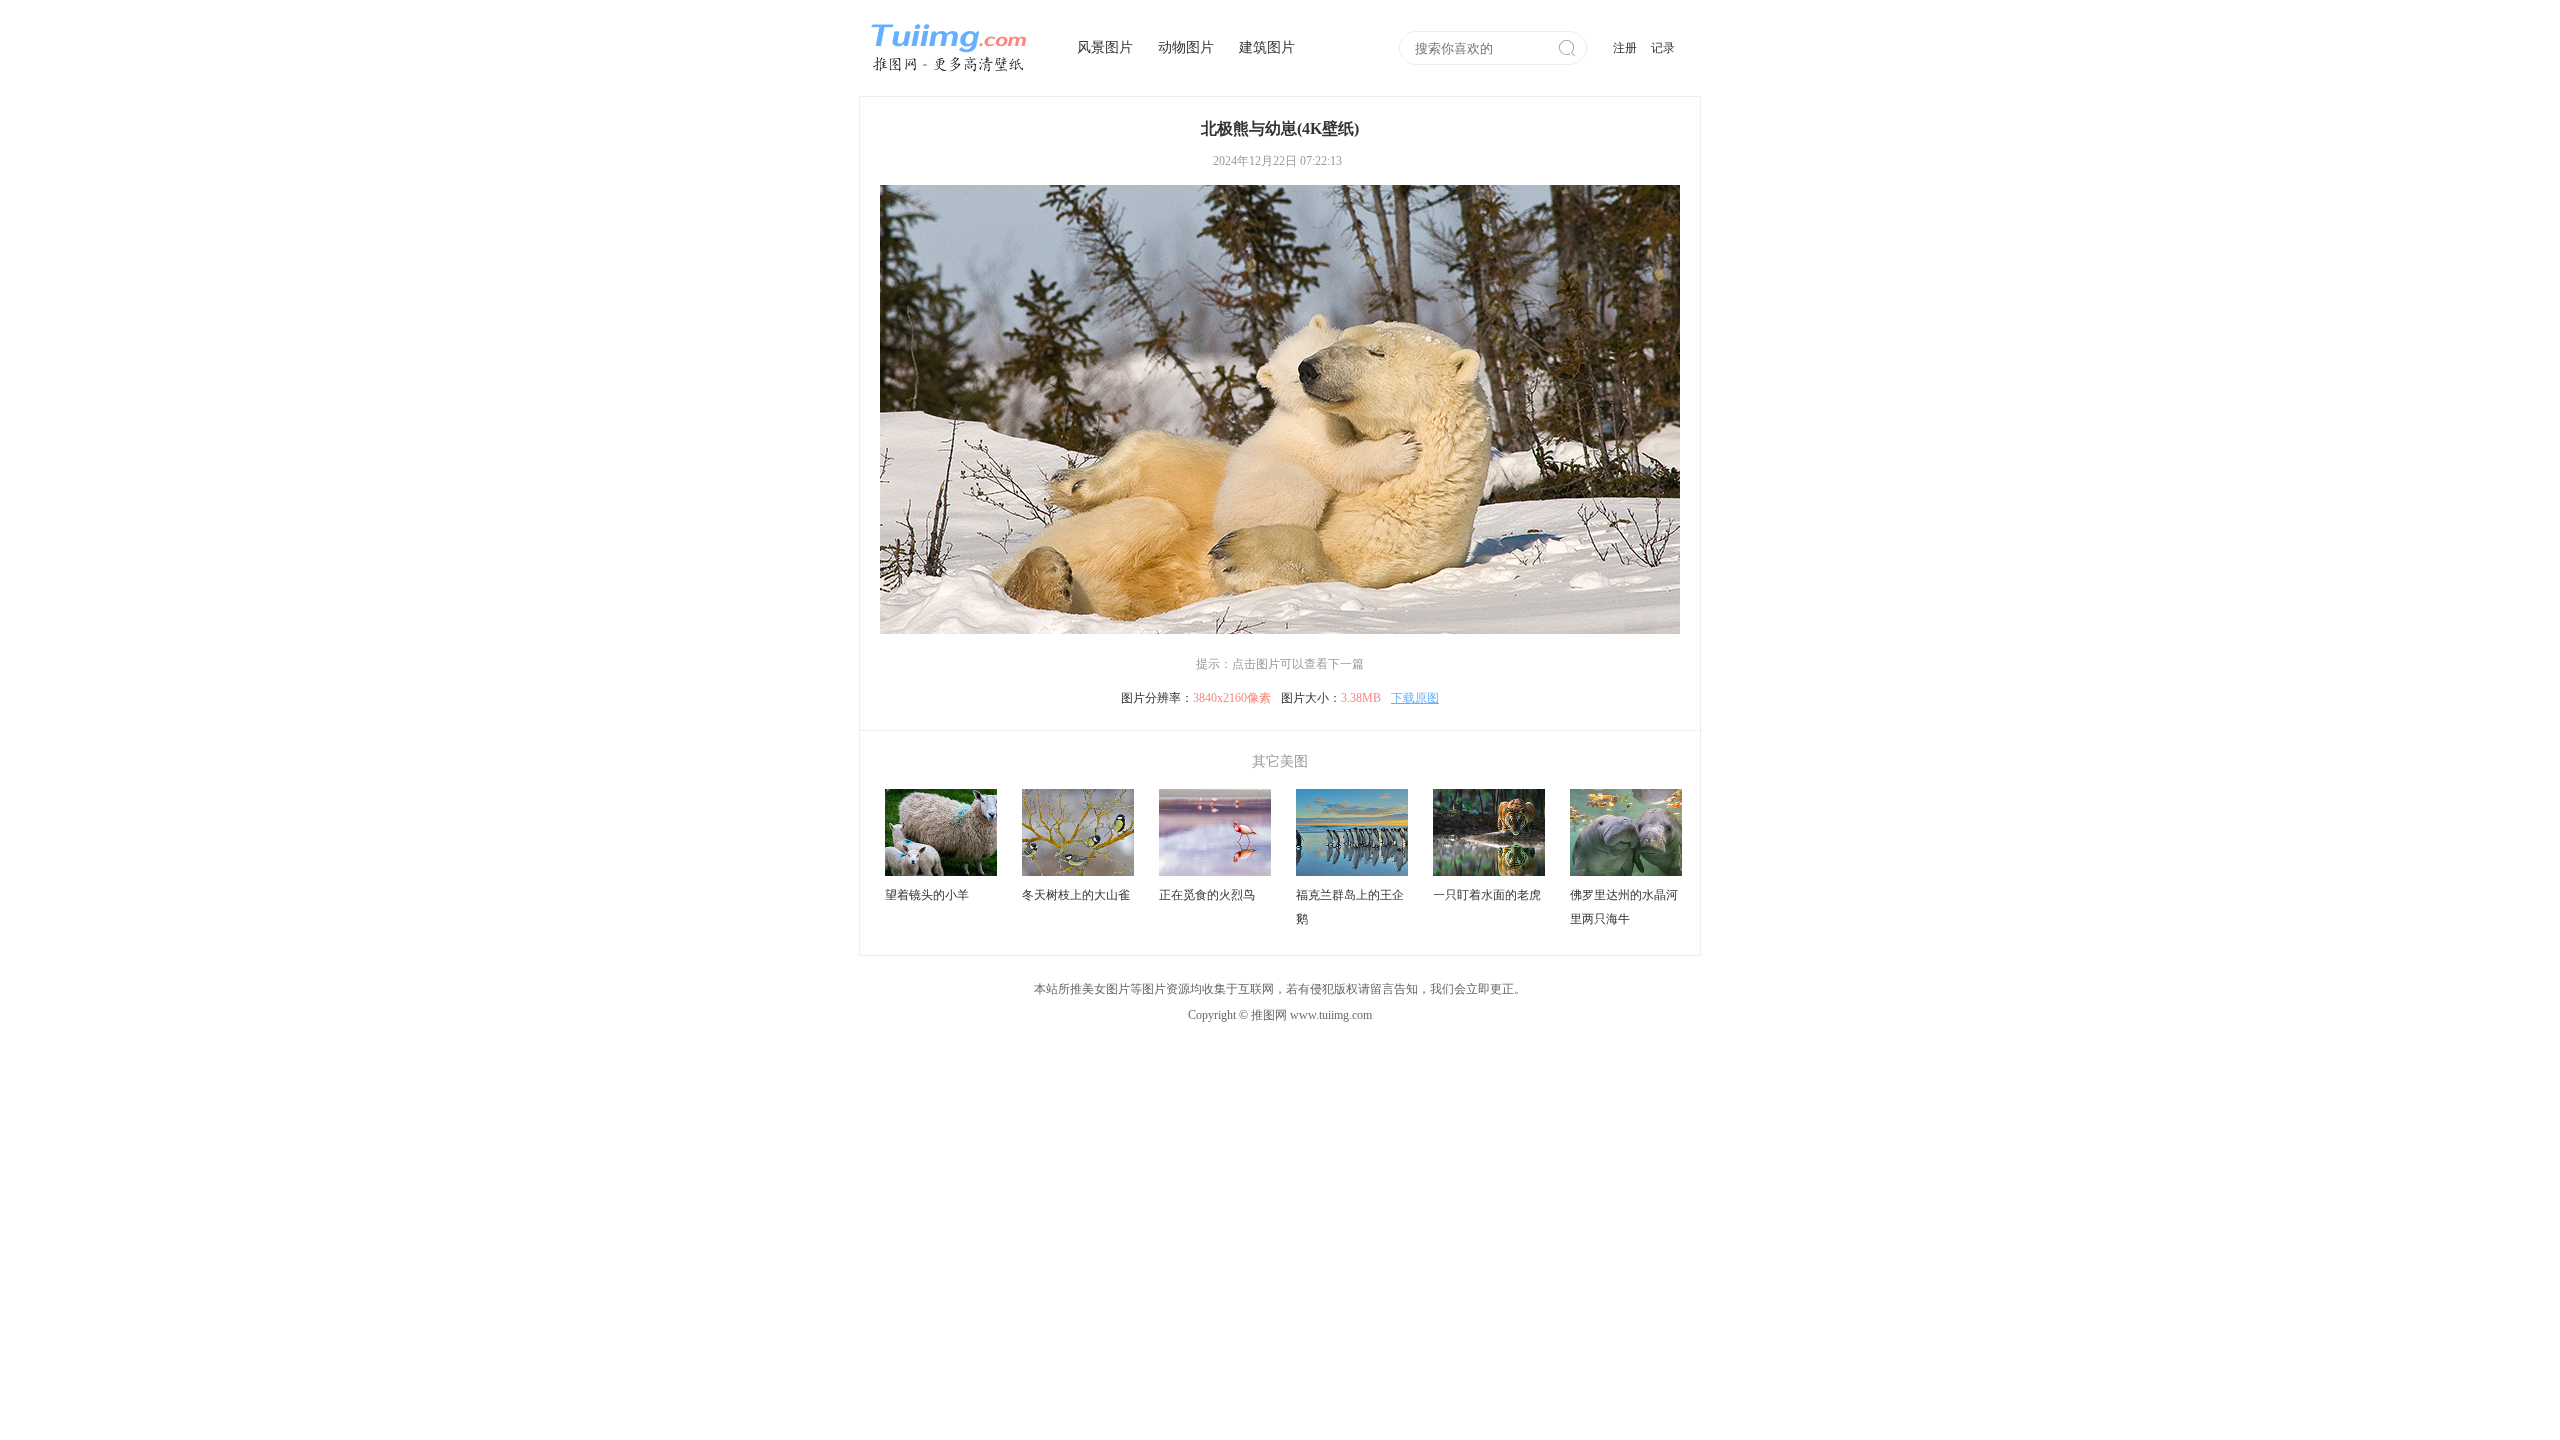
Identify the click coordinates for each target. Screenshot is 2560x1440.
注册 (1625, 48)
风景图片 (1105, 47)
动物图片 (1186, 47)
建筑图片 (1267, 47)
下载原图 (1415, 698)
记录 (1663, 48)
